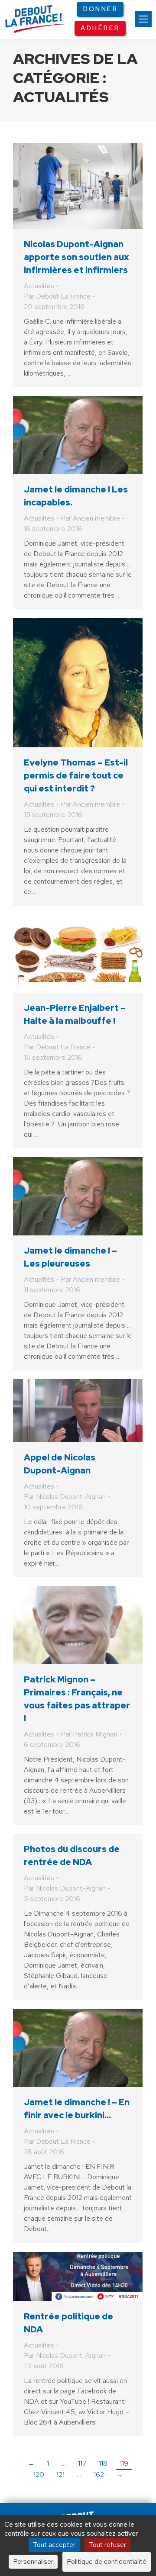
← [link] (31, 2463)
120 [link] (39, 2475)
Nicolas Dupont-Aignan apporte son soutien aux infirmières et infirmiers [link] (76, 257)
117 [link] (82, 2463)
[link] (143, 19)
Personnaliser (33, 2562)
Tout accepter (54, 2545)
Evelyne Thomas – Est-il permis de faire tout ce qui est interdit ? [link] (76, 775)
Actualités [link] (39, 286)
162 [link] (99, 2475)
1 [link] (48, 2463)
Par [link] (57, 296)
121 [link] (60, 2475)
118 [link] (103, 2463)
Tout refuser (107, 2545)
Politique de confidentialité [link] (107, 2562)
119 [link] (124, 2463)
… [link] (63, 2463)
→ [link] (120, 2475)
